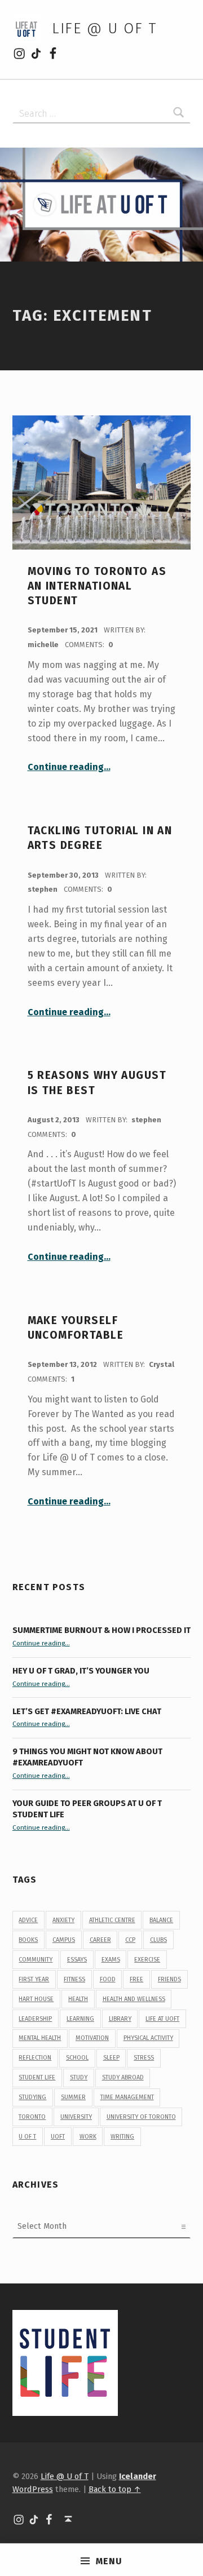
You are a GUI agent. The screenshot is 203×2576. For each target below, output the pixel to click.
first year (34, 1979)
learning (80, 2019)
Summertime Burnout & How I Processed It (101, 1630)
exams (111, 1960)
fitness (74, 1979)
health (78, 1999)
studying (32, 2097)
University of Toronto (141, 2117)
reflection (35, 2058)
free (136, 1979)
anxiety (63, 1920)
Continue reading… (69, 767)
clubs (158, 1940)
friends (169, 1979)
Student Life (37, 2077)
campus (64, 1940)
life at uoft (162, 2019)
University (76, 2117)
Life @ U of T (104, 28)
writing (122, 2137)
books (28, 1940)
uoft (58, 2137)
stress (144, 2058)
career (100, 1940)
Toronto (32, 2117)
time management (127, 2097)
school (77, 2058)
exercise (147, 1960)
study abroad (123, 2077)
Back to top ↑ (115, 2489)
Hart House (36, 1999)
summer (73, 2097)
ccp (130, 1940)
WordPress (33, 2489)
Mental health (40, 2038)
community (36, 1960)
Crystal (162, 1364)
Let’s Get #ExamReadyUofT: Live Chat (87, 1711)
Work (88, 2137)
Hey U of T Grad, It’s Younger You (82, 1671)
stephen (43, 889)
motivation (92, 2038)
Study (79, 2077)
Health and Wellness (134, 1999)
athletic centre (112, 1920)
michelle (44, 645)
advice (28, 1920)
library (120, 2019)
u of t (27, 2137)
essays (77, 1960)
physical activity (148, 2038)
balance (161, 1920)
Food (108, 1979)
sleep (111, 2058)
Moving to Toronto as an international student (97, 586)
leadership (35, 2019)
